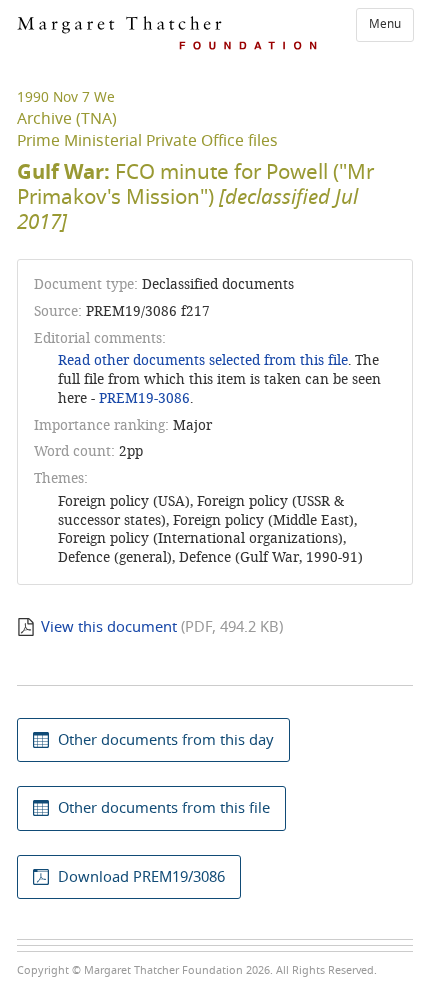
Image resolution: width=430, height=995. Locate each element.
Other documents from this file (164, 808)
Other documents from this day (166, 740)
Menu (385, 24)
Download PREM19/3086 (141, 877)
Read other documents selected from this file (203, 360)
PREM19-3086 (144, 398)
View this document (109, 627)
